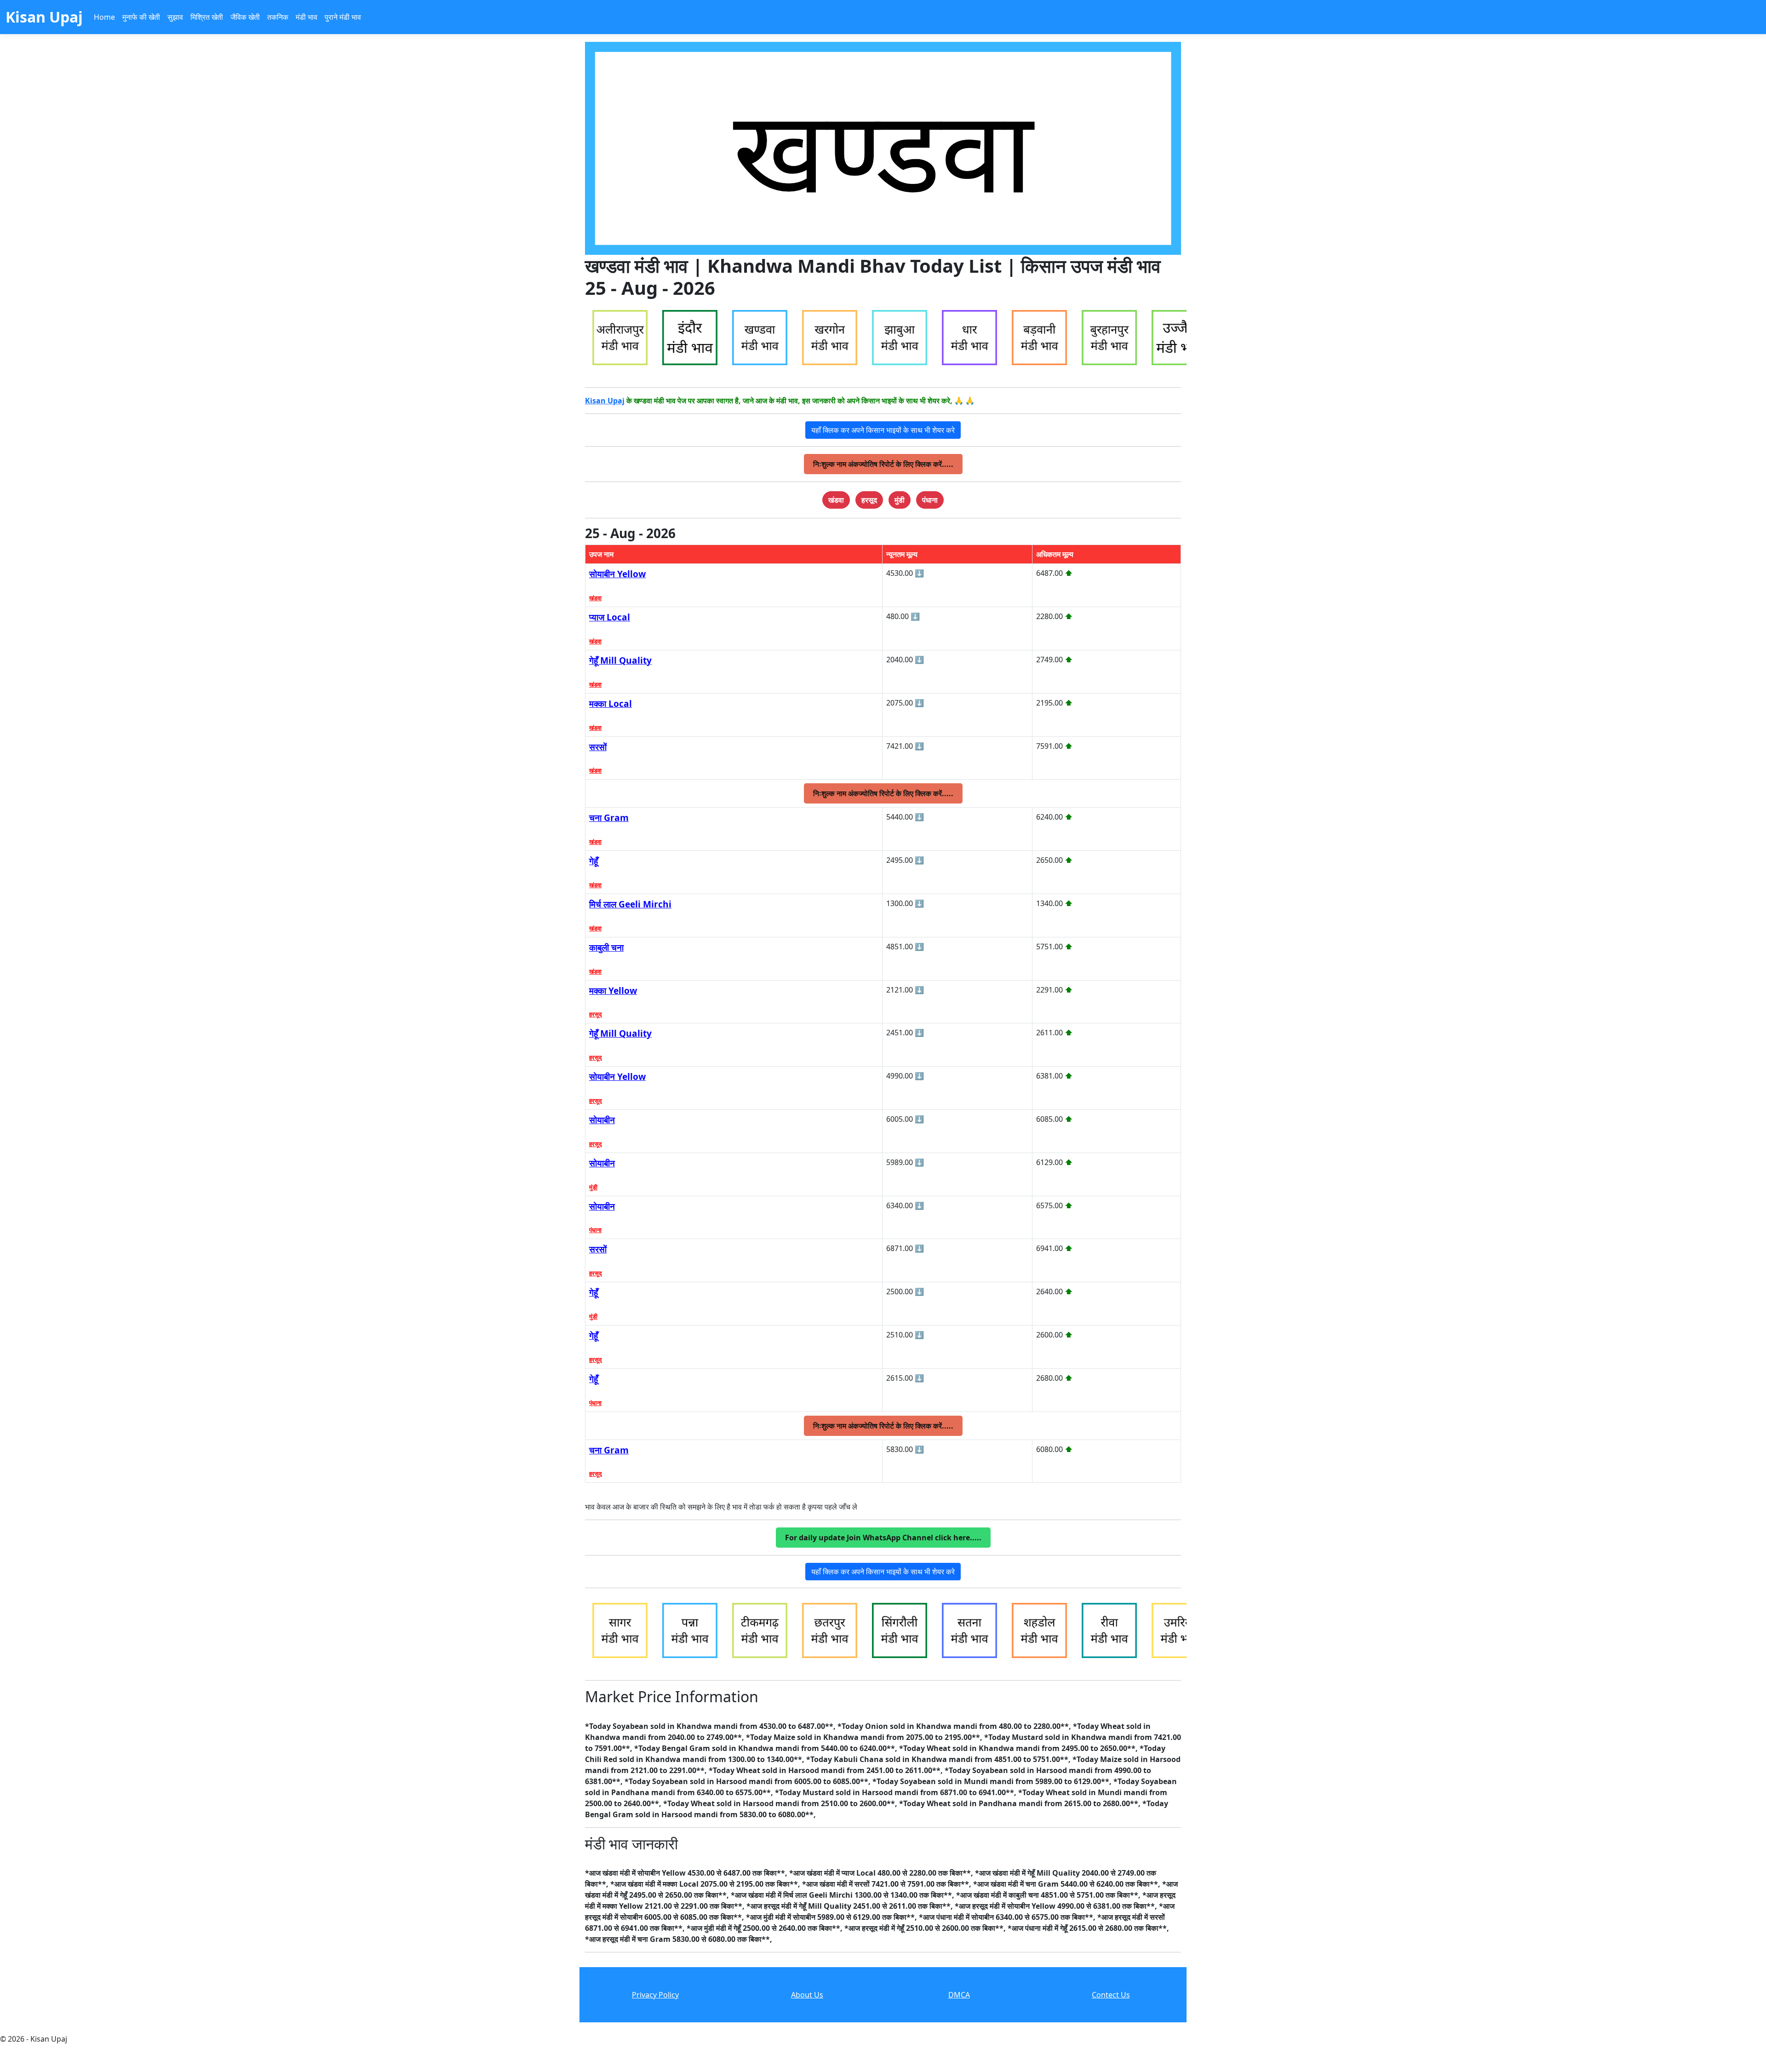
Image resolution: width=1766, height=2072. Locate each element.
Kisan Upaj (605, 401)
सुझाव (175, 17)
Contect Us (1111, 1995)
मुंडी (593, 1187)
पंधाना (595, 1230)
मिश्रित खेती (207, 17)
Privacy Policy (655, 1995)
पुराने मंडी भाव (343, 17)
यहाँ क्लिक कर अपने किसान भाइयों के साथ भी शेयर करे (883, 430)
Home (104, 17)
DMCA (959, 1995)
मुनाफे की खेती (141, 17)
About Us (807, 1995)
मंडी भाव (307, 17)
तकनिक (278, 17)
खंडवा (595, 598)
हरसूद (596, 1014)
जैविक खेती (245, 17)
